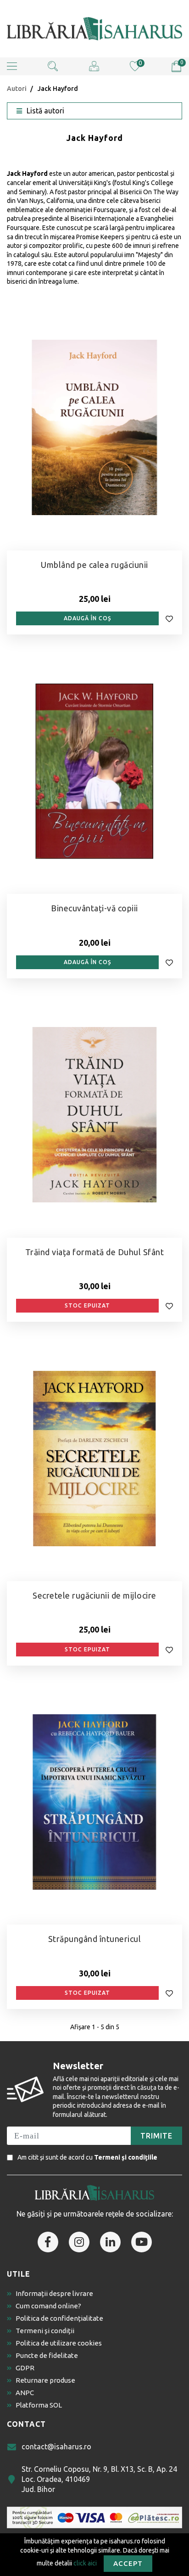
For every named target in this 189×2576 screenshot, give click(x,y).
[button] (12, 66)
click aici (85, 2563)
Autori (17, 89)
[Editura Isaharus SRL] (94, 29)
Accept (128, 2563)
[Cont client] (94, 66)
